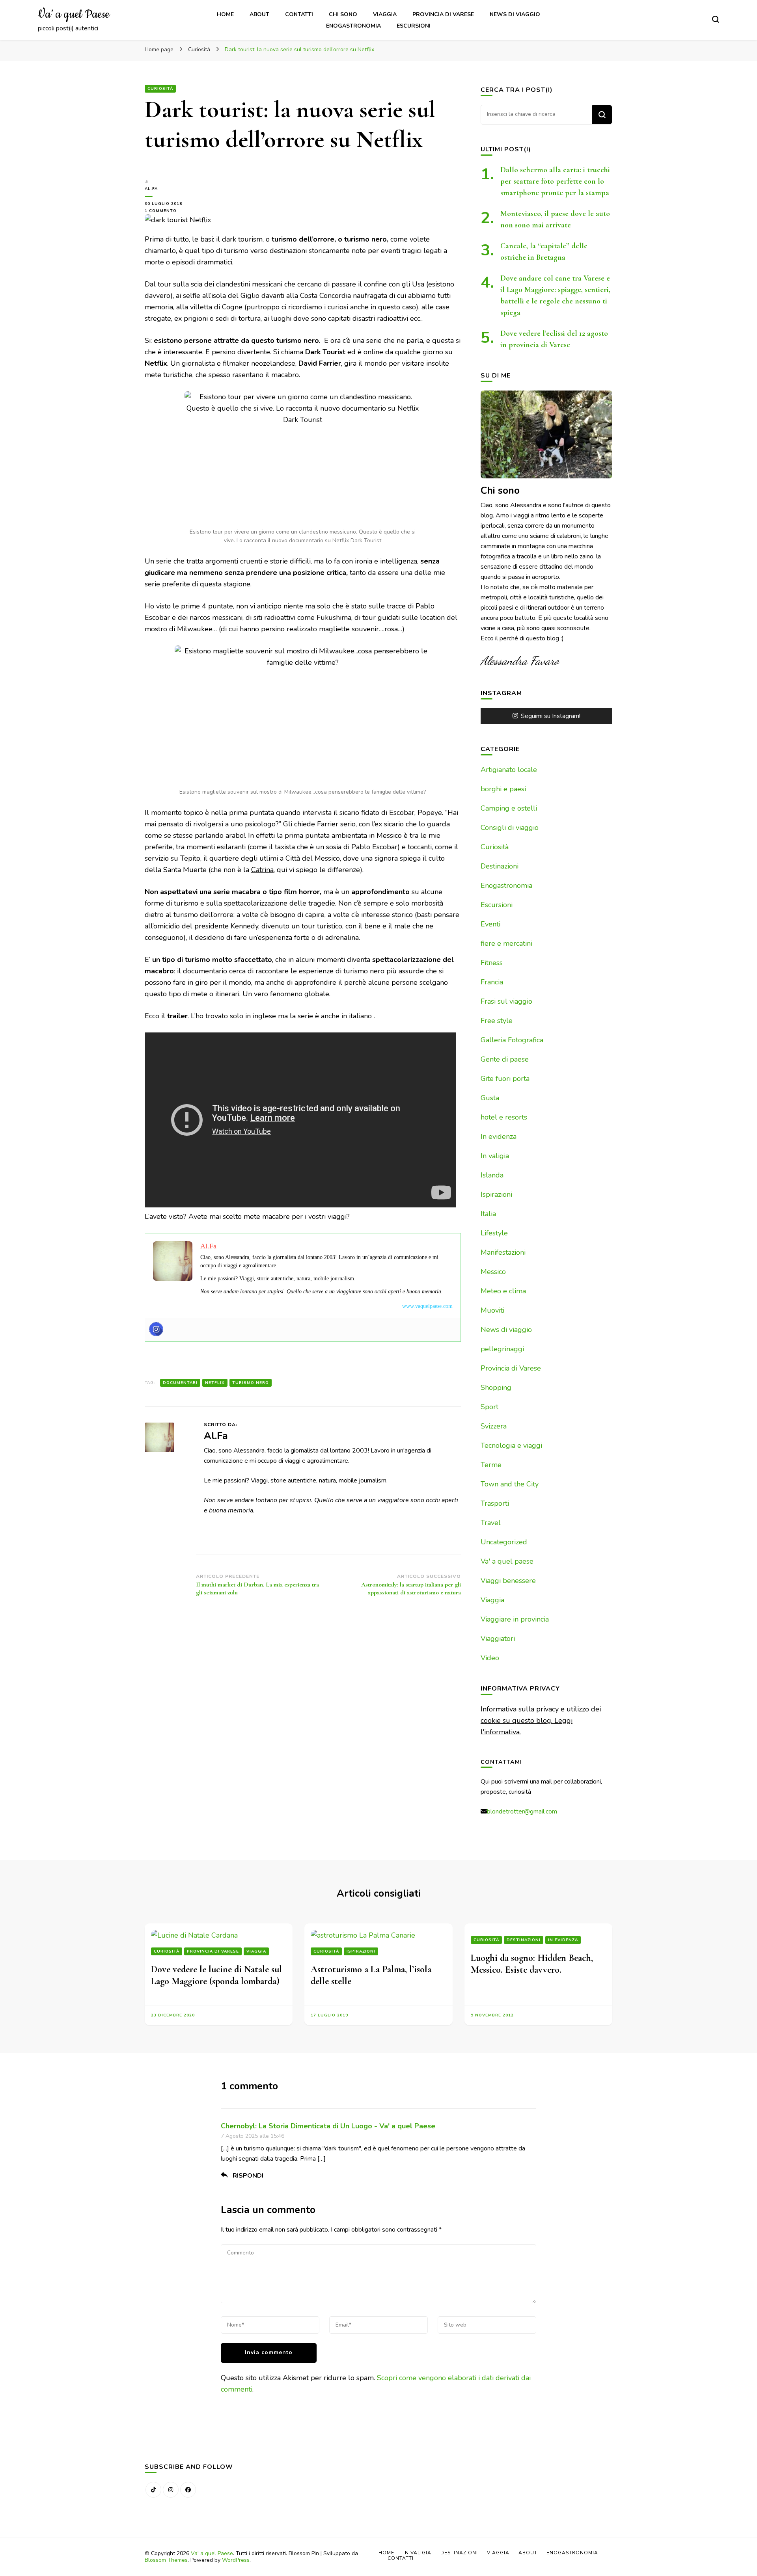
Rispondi (248, 2176)
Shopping (496, 1388)
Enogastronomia (353, 26)
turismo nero (251, 1383)
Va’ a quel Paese (74, 15)
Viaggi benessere (508, 1581)
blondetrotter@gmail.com (522, 1812)
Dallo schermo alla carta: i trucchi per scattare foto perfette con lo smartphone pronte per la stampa (555, 181)
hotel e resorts (504, 1117)
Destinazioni (500, 866)
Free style (497, 1021)
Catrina (262, 870)
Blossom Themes (166, 2560)
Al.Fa (151, 189)
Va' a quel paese (507, 1561)
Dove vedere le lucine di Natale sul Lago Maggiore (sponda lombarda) (216, 1975)
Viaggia (385, 14)
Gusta (490, 1098)
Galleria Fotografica (512, 1040)
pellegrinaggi (502, 1349)
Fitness (492, 963)
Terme (491, 1465)
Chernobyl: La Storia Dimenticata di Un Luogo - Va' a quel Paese (328, 2126)
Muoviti (492, 1310)
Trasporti (495, 1503)
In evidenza (499, 1136)
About (259, 14)
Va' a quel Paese (212, 2553)
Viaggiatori (498, 1639)
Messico (493, 1272)
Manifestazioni (503, 1252)
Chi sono (343, 14)
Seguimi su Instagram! (551, 716)
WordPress (236, 2560)
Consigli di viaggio (510, 828)
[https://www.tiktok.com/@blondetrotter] (153, 2490)
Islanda (492, 1175)
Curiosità (160, 89)
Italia (488, 1214)
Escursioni (414, 26)
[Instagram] (156, 1329)
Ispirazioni (496, 1194)
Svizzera (494, 1426)
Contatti (299, 14)
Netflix (215, 1383)
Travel (491, 1523)
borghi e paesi (503, 789)
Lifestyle (494, 1233)
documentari (180, 1383)
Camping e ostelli (509, 808)
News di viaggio (515, 14)
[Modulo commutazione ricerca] (716, 19)
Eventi (490, 924)
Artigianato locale (509, 770)
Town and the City (510, 1484)
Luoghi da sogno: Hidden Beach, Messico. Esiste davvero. (532, 1964)
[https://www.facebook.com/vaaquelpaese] (188, 2490)
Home (225, 14)
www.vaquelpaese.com (427, 1306)
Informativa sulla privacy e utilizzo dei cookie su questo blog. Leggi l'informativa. (541, 1720)
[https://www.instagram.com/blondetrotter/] (171, 2490)
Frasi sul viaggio (506, 1001)
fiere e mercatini (506, 943)
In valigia (495, 1156)
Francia (492, 982)
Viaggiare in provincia (515, 1619)
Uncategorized (504, 1542)
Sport (489, 1407)
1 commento (170, 211)
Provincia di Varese (443, 14)
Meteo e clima (503, 1291)
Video (490, 1658)
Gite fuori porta (505, 1079)
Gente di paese (505, 1059)
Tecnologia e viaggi (511, 1445)
